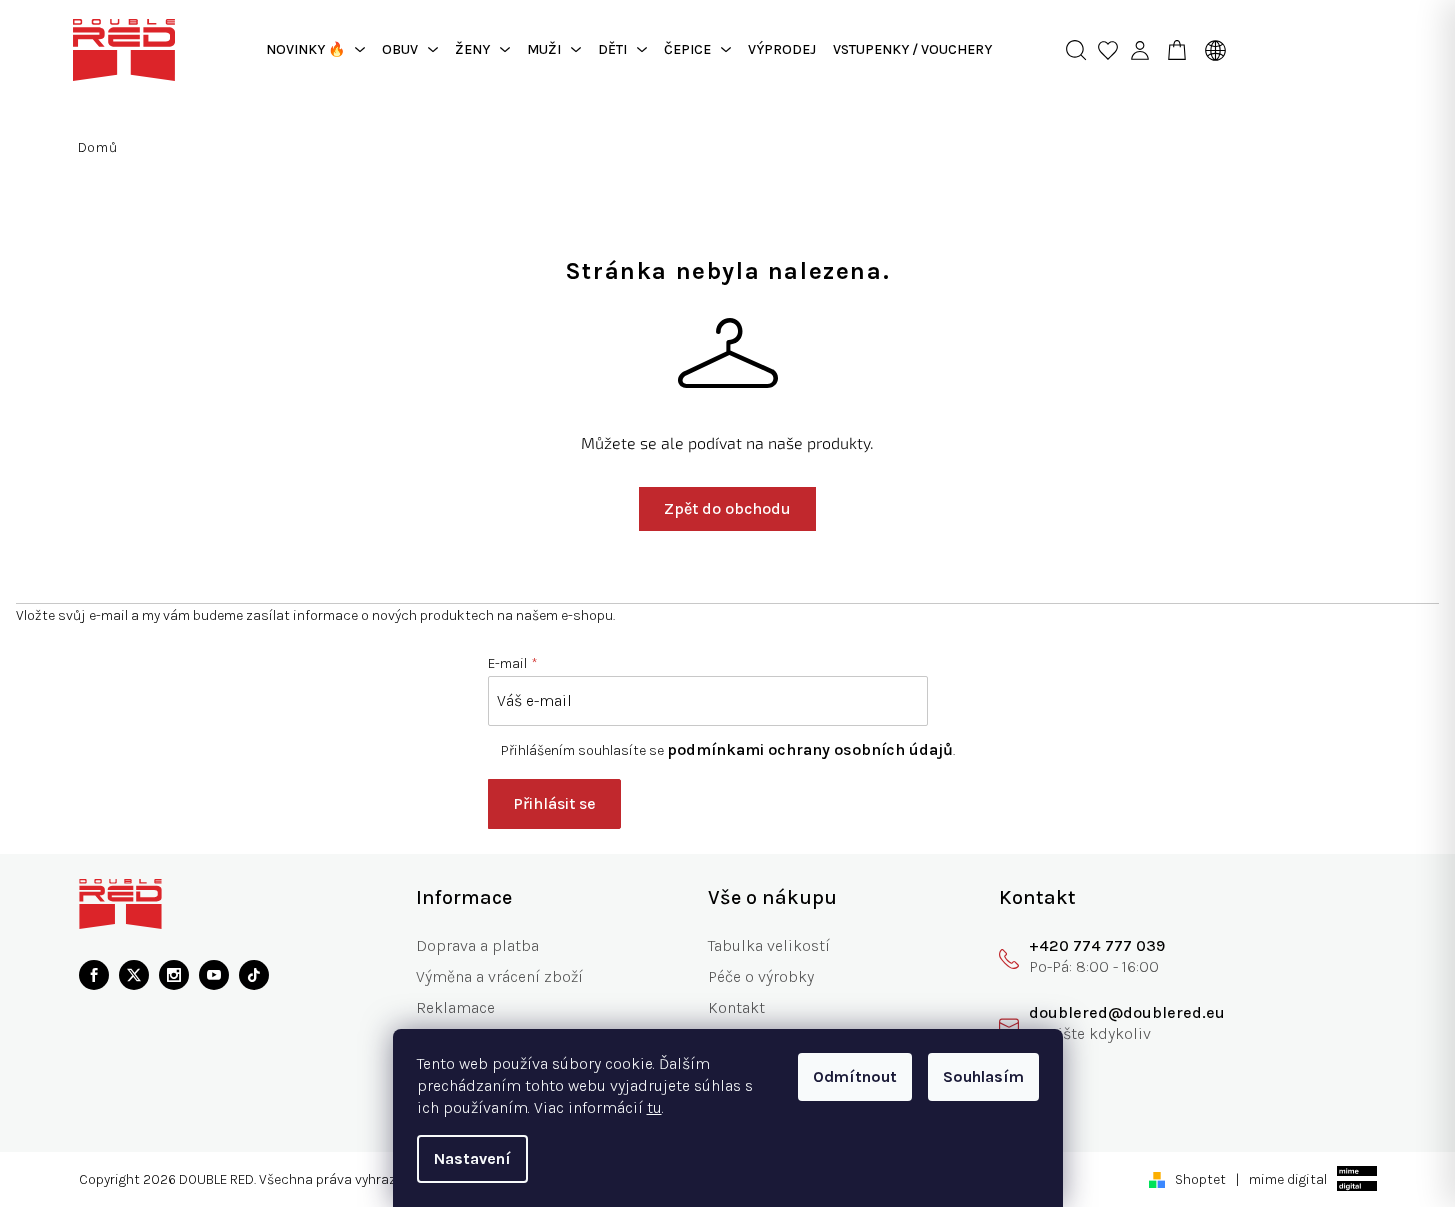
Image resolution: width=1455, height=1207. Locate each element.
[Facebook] (94, 975)
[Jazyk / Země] (1210, 50)
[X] (134, 975)
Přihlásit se (554, 803)
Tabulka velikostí (769, 945)
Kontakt (736, 1007)
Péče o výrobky (761, 976)
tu (654, 1107)
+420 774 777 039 (1097, 945)
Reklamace (455, 1007)
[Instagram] (174, 975)
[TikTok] (254, 975)
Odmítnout (855, 1076)
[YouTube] (214, 975)
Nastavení (472, 1158)
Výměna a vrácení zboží (499, 976)
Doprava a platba (477, 945)
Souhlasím (983, 1076)
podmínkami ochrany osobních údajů (810, 749)
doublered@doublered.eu (1127, 1012)
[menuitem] (315, 50)
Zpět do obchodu (727, 508)
